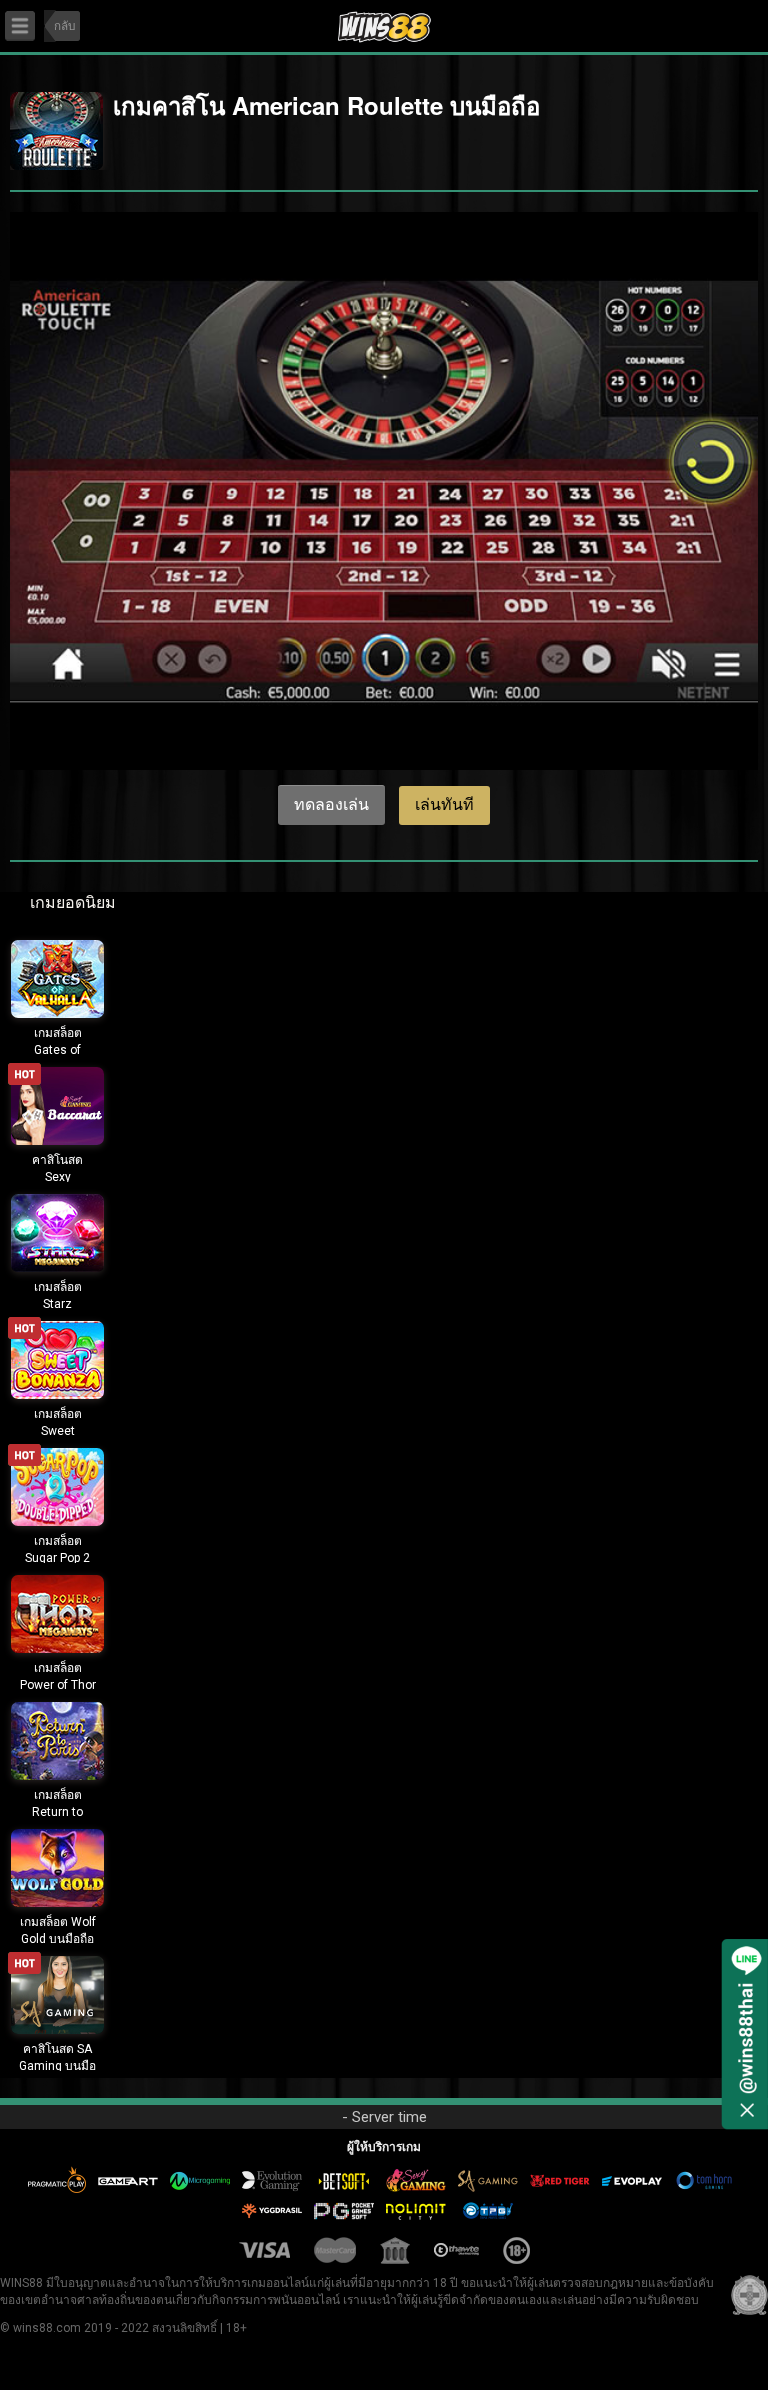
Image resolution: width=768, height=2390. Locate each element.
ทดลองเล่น (331, 804)
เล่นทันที (444, 804)
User (724, 21)
